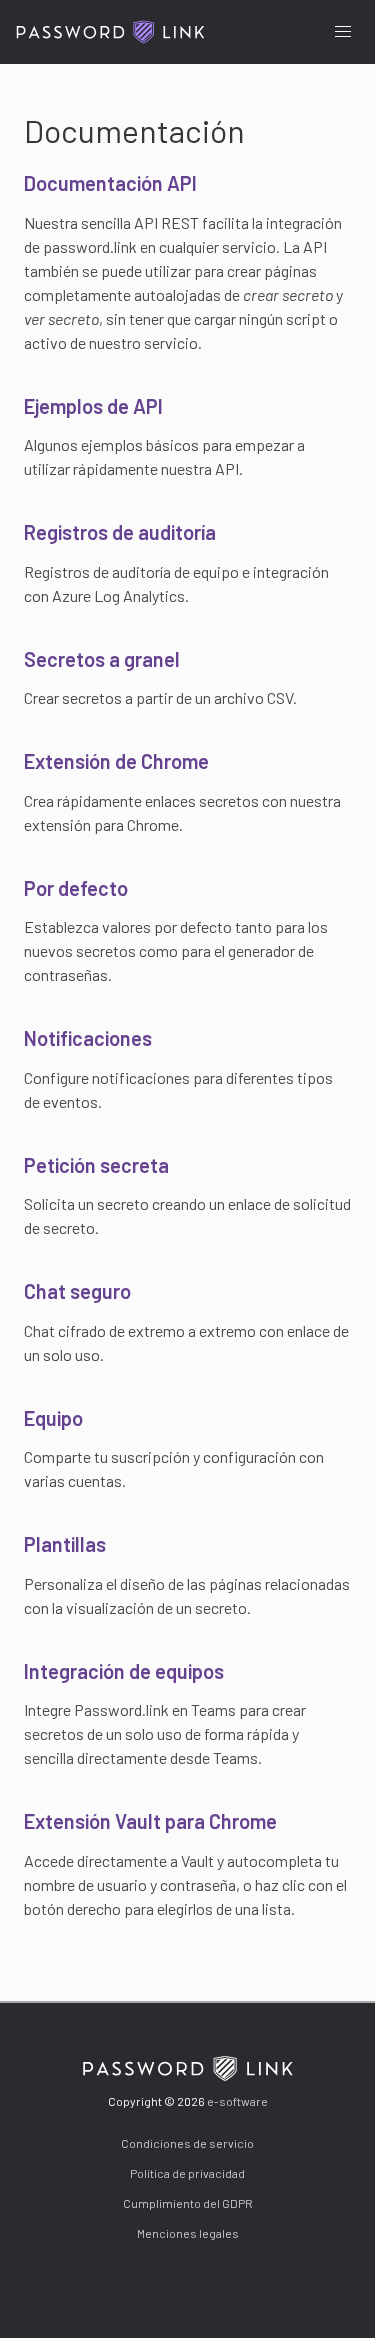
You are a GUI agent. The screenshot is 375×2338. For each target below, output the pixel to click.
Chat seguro (77, 1291)
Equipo (53, 1418)
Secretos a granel (102, 659)
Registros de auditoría (120, 532)
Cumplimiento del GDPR (188, 2203)
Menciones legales (188, 2233)
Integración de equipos (124, 1671)
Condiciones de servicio (187, 2143)
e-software (237, 2101)
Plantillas (65, 1544)
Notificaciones (88, 1038)
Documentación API (110, 183)
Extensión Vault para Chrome (150, 1821)
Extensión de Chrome (116, 761)
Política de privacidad (187, 2173)
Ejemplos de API (93, 406)
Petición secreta (96, 1165)
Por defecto (76, 888)
